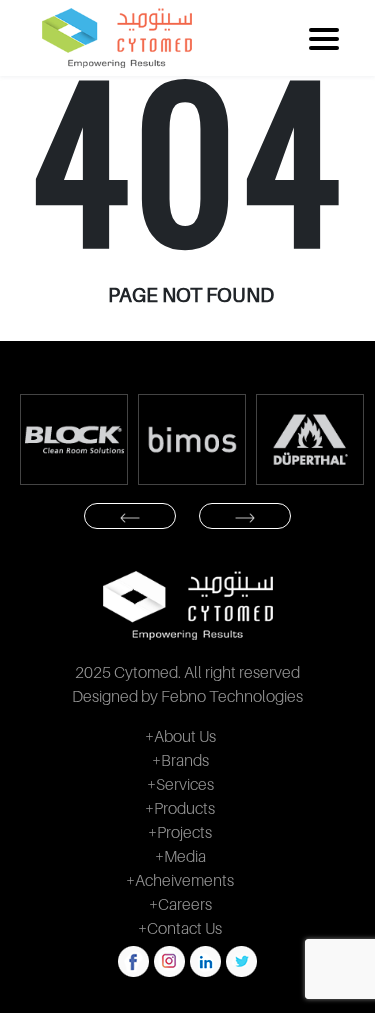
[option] (74, 439)
